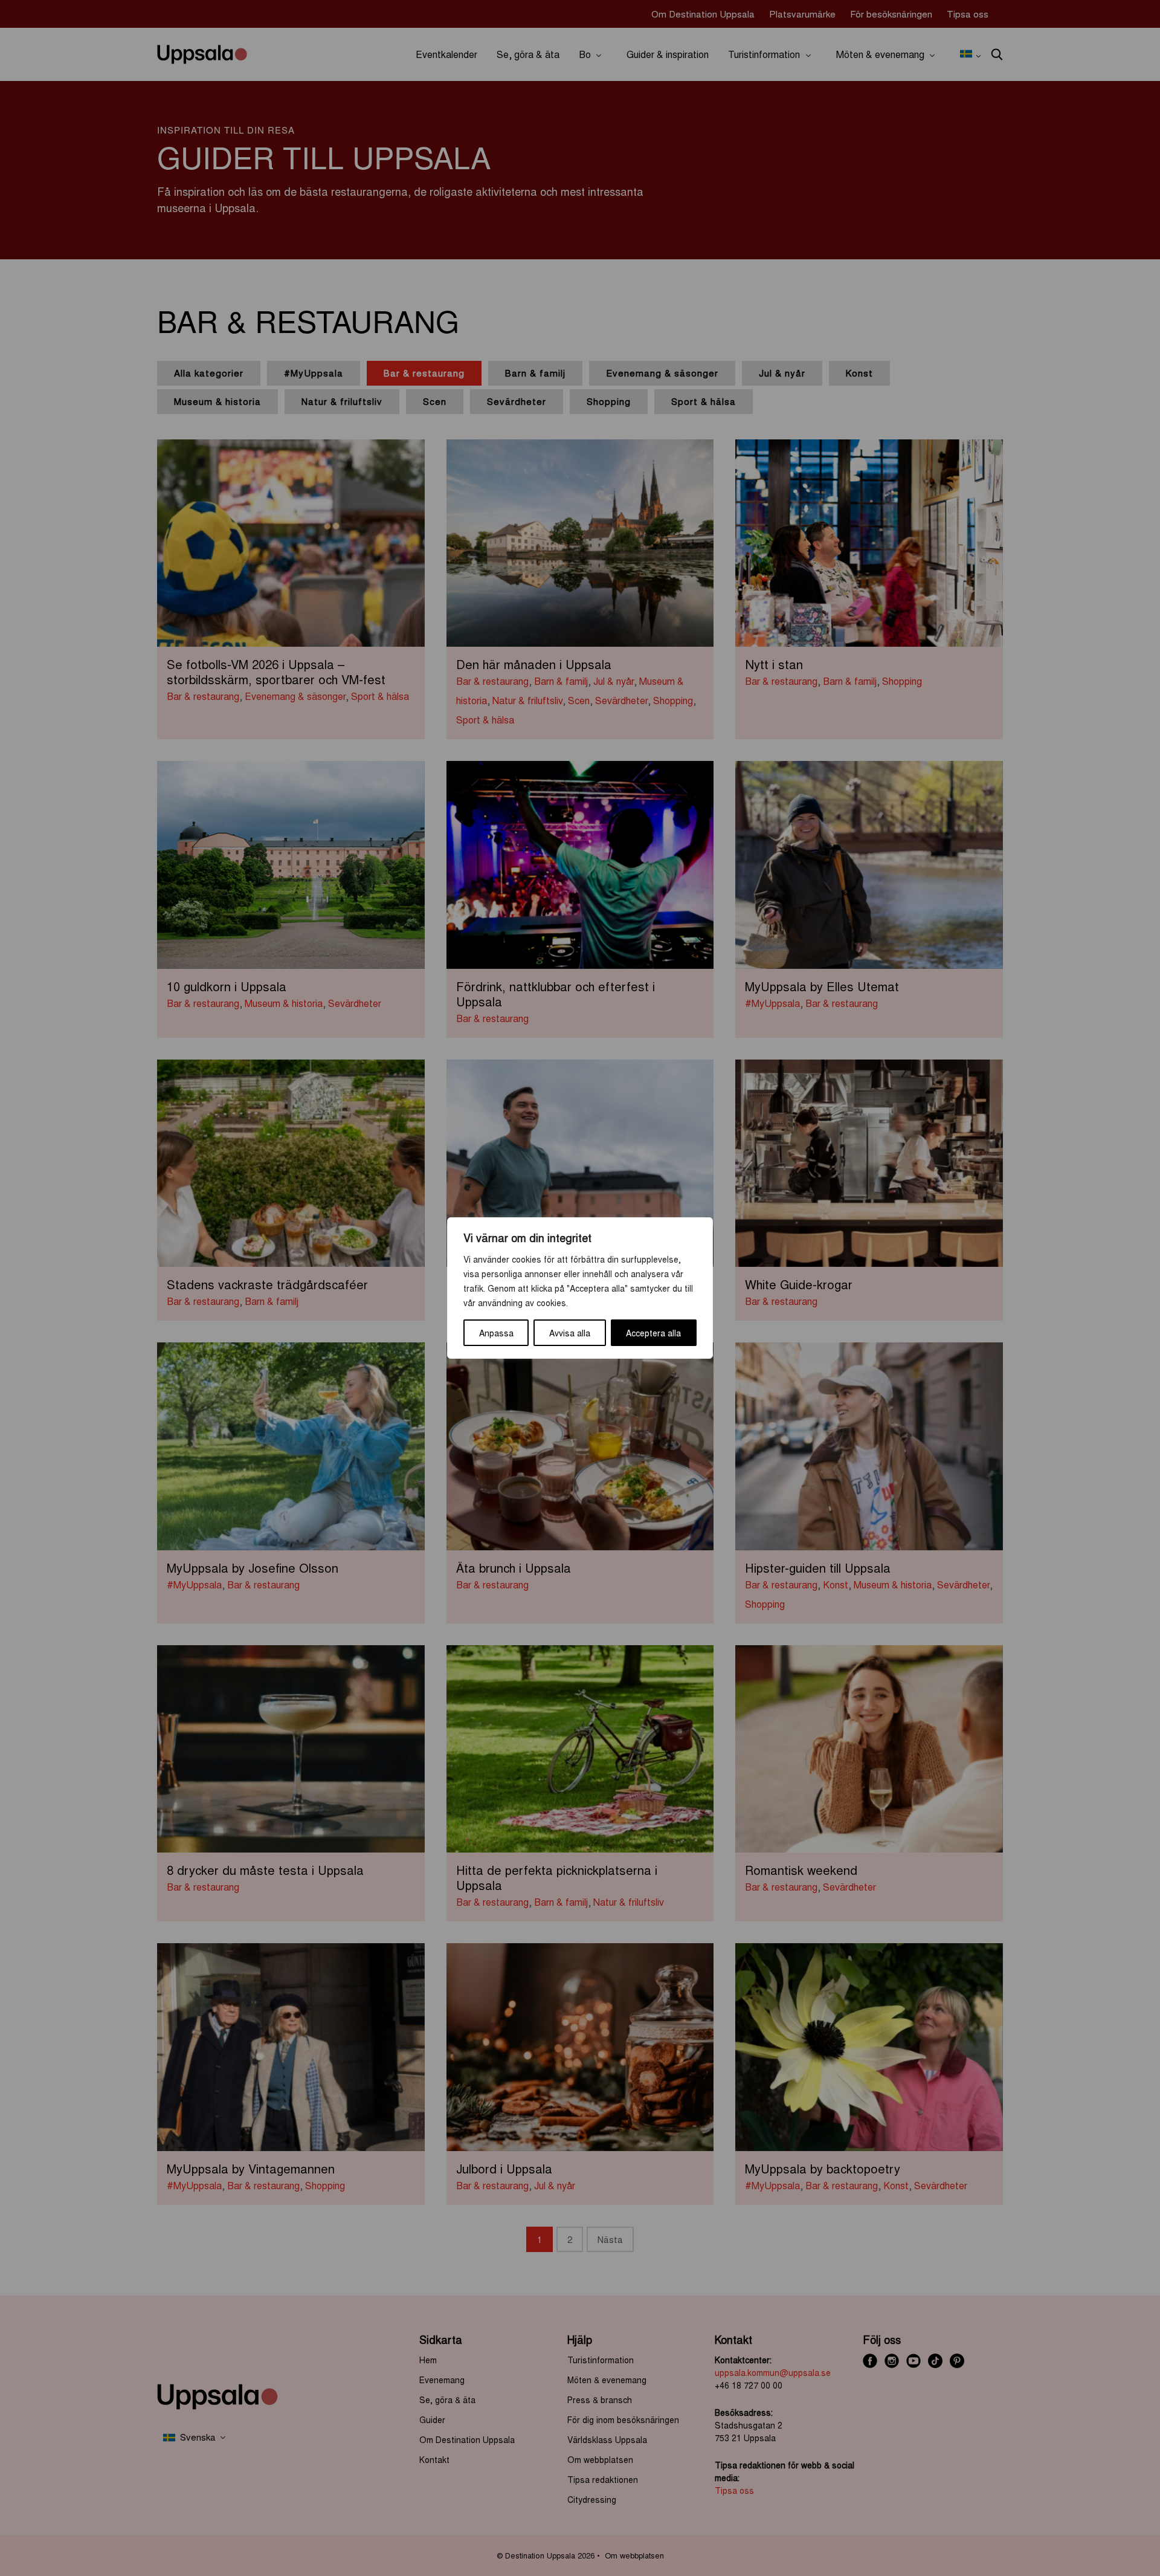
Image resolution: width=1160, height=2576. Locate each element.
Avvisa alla (570, 1333)
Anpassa (496, 1333)
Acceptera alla (653, 1333)
